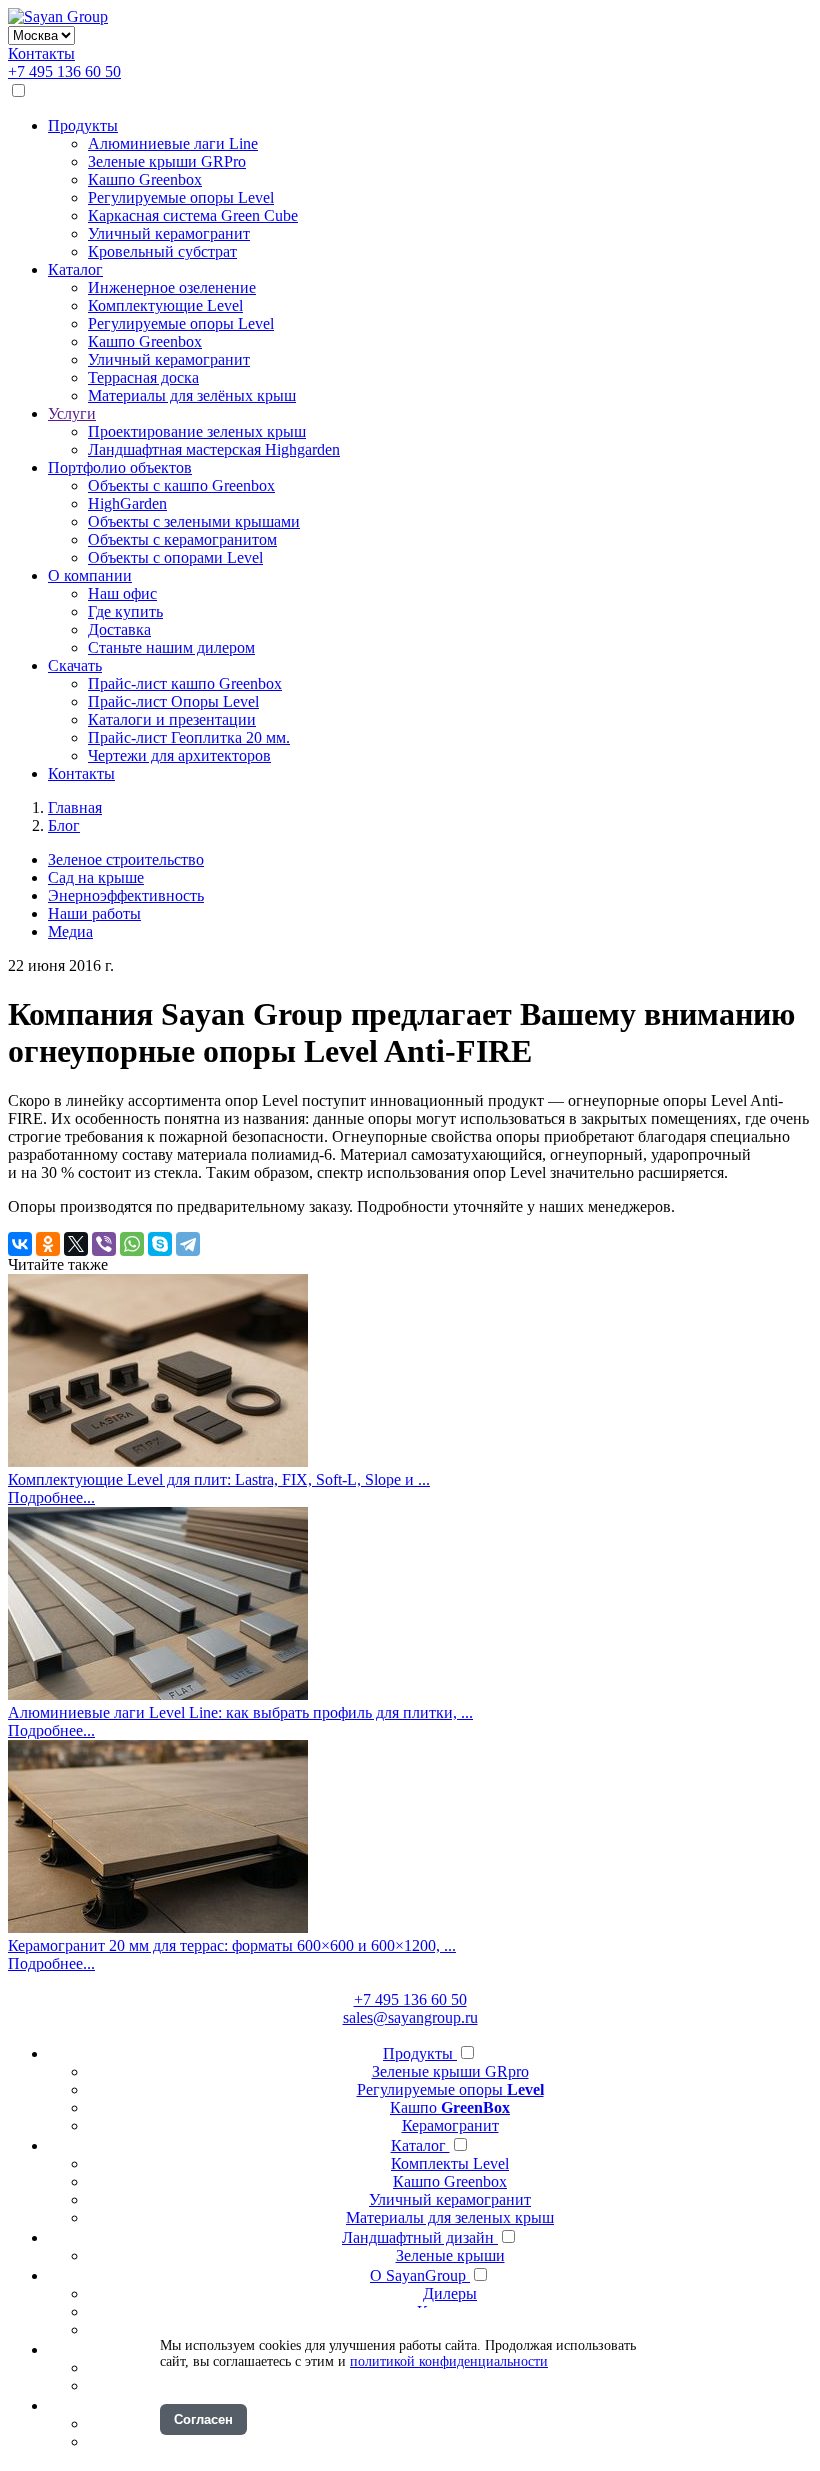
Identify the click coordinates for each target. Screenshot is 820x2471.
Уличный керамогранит (169, 233)
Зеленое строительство (126, 859)
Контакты (41, 53)
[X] (76, 1244)
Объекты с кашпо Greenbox (181, 485)
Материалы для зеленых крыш (450, 2217)
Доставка (119, 629)
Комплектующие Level (165, 305)
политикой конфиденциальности (449, 2361)
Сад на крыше (96, 877)
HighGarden (127, 503)
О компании (90, 575)
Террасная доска (143, 377)
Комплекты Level (450, 2163)
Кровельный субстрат (162, 251)
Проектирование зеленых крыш (197, 431)
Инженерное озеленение (172, 287)
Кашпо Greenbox (145, 179)
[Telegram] (188, 1244)
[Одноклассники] (48, 1244)
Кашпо (450, 2107)
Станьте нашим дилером (171, 647)
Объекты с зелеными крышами (194, 521)
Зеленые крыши (450, 2255)
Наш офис (122, 593)
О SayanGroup (420, 2275)
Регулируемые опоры (450, 2089)
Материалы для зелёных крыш (192, 395)
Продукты (83, 125)
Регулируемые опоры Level (181, 197)
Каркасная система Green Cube (193, 215)
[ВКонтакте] (20, 1244)
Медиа (70, 931)
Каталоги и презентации (172, 719)
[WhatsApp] (132, 1244)
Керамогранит (450, 2125)
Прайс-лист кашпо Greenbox (185, 683)
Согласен (203, 2419)
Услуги (72, 413)
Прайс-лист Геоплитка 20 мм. (189, 737)
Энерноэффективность (126, 895)
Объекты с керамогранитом (182, 539)
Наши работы (94, 913)
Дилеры (450, 2293)
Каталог (75, 269)
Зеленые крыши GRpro (450, 2071)
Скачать (75, 665)
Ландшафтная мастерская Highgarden (214, 449)
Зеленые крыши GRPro (167, 161)
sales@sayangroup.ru (410, 2017)
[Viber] (104, 1244)
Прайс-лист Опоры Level (173, 701)
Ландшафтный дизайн (420, 2237)
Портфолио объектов (120, 467)
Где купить (125, 611)
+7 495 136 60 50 (64, 71)
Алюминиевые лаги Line (173, 143)
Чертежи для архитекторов (179, 755)
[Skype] (160, 1244)
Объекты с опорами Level (175, 557)
